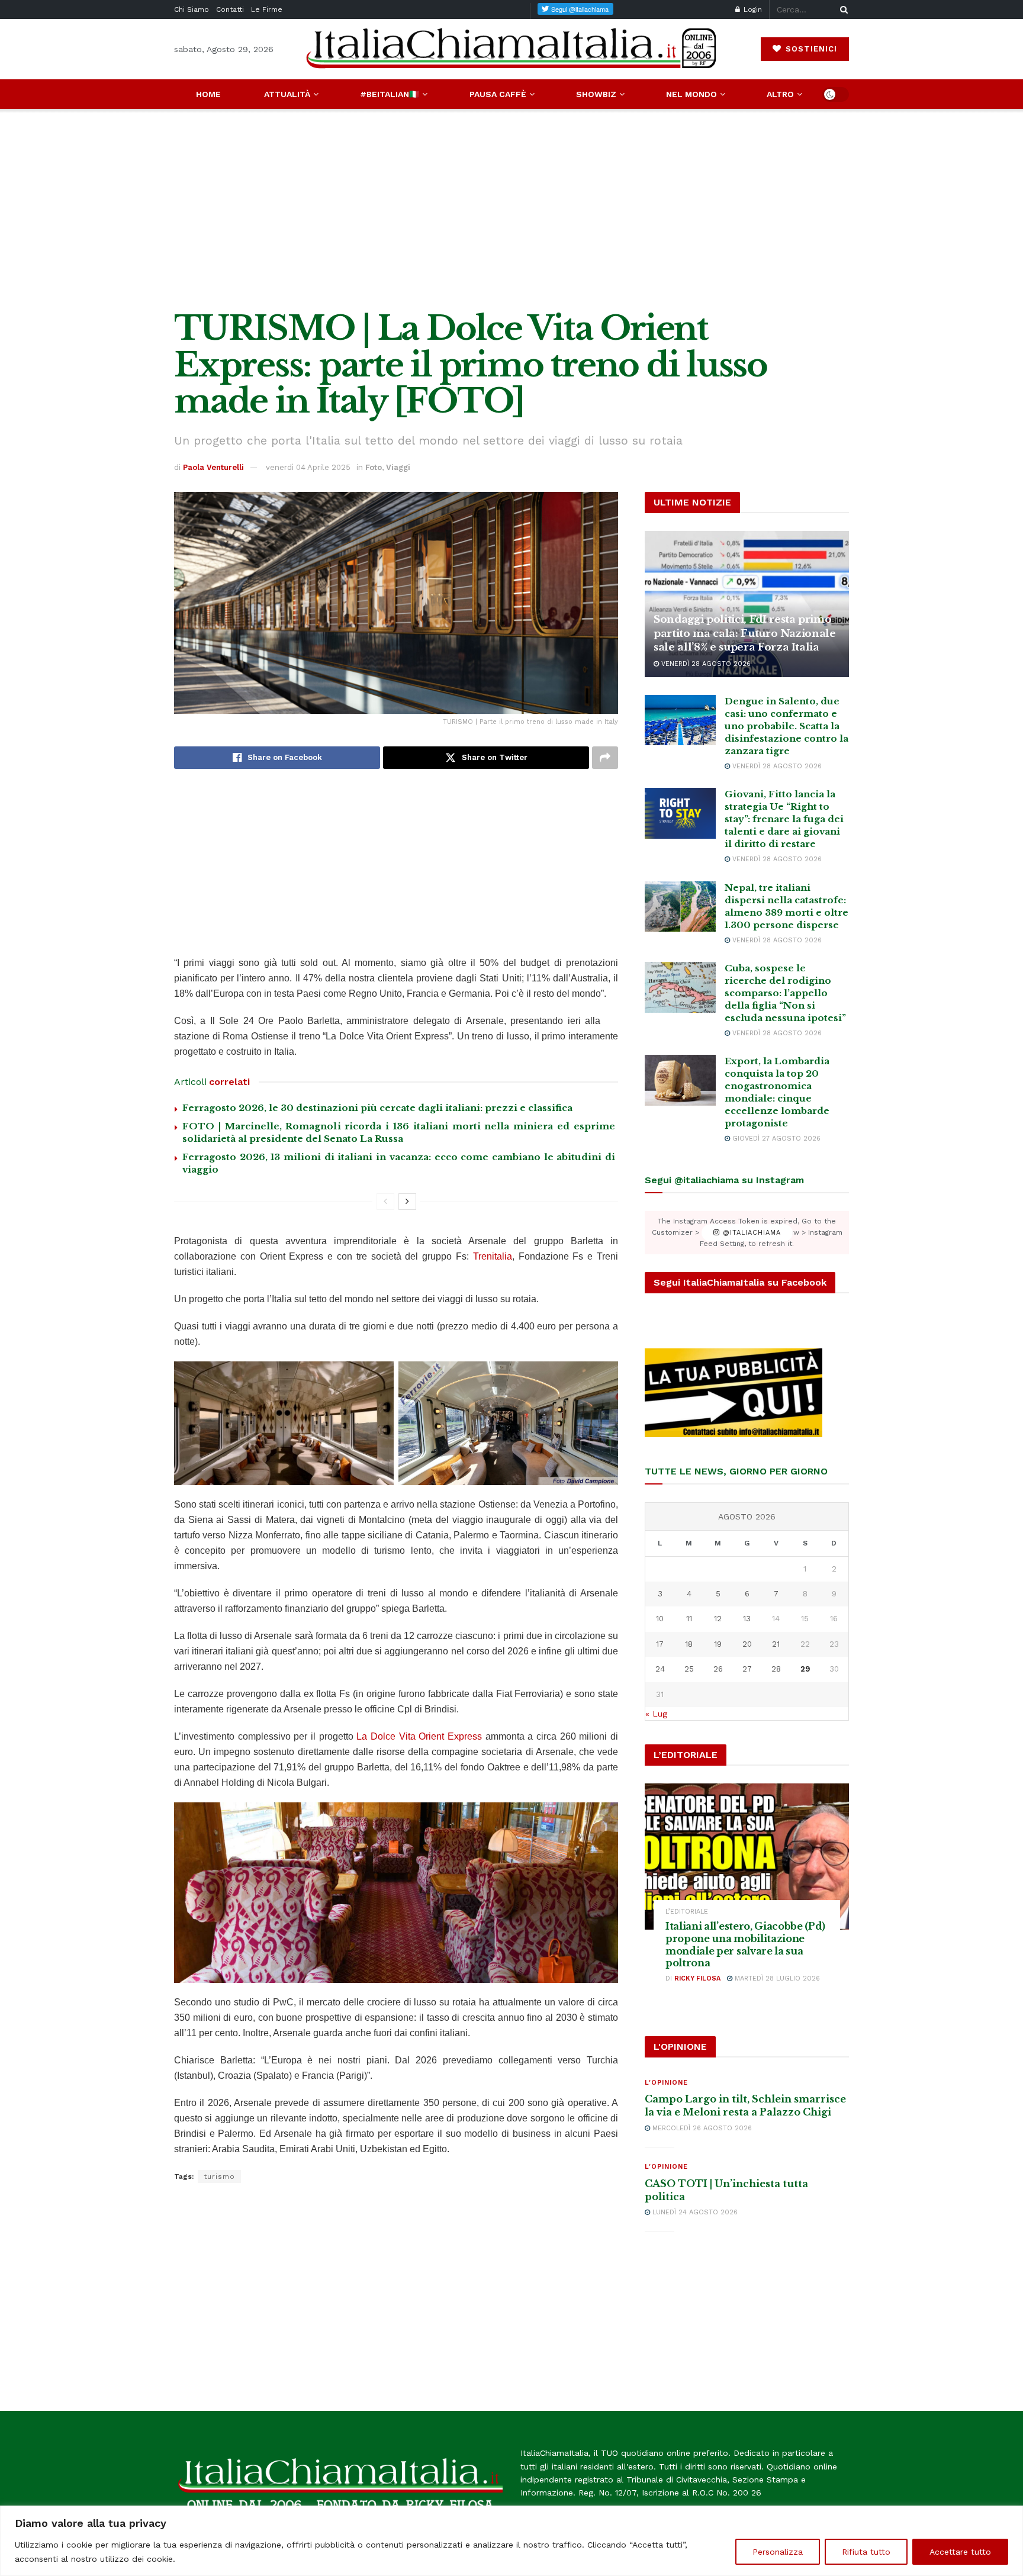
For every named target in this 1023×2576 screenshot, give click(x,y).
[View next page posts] (407, 1202)
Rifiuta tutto (866, 2552)
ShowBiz (596, 94)
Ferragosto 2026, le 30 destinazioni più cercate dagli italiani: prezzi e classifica (377, 1108)
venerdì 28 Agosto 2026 (705, 664)
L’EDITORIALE (687, 1912)
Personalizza (778, 2552)
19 (718, 1644)
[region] (511, 2541)
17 (660, 1644)
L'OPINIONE (666, 2083)
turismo (219, 2176)
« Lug (656, 1714)
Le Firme (267, 9)
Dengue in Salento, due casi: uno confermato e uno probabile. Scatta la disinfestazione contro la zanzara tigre (786, 726)
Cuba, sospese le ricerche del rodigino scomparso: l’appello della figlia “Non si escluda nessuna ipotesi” (785, 993)
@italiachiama (750, 1233)
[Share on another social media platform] (605, 758)
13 (747, 1619)
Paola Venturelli (213, 467)
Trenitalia (493, 1256)
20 (747, 1644)
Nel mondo (691, 94)
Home (208, 94)
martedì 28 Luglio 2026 (776, 1978)
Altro (780, 94)
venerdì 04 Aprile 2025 (308, 467)
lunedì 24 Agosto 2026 (694, 2212)
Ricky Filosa (697, 1978)
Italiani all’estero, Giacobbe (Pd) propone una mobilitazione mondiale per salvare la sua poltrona (745, 1944)
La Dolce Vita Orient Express (419, 1736)
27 (747, 1669)
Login (752, 9)
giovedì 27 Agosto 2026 (775, 1139)
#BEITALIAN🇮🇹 (390, 94)
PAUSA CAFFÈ (498, 94)
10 (660, 1619)
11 (689, 1619)
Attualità (287, 94)
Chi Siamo (192, 9)
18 (689, 1644)
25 (689, 1669)
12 (718, 1619)
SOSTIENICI (810, 49)
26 (718, 1669)
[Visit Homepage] (511, 49)
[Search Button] (842, 9)
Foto (374, 467)
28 (776, 1669)
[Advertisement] (511, 210)
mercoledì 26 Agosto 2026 (701, 2128)
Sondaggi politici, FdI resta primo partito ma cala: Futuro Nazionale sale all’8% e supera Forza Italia (745, 634)
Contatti (230, 9)
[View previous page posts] (385, 1202)
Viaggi (398, 467)
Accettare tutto (960, 2552)
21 (776, 1644)
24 (660, 1669)
